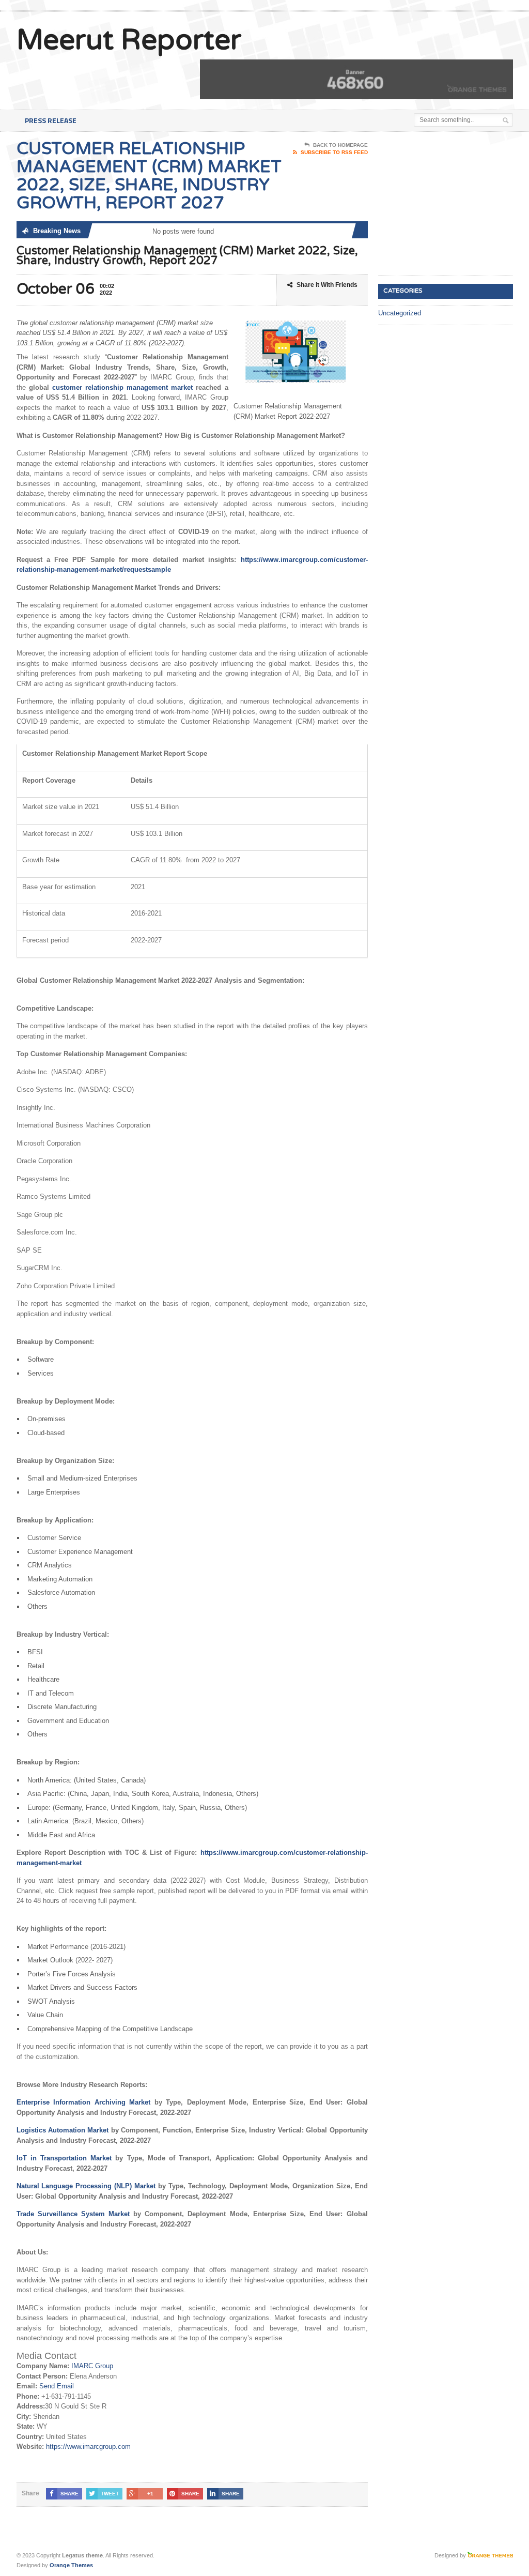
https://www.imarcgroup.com (88, 2447)
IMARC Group (92, 2366)
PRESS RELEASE (51, 120)
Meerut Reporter (129, 40)
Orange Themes (71, 2565)
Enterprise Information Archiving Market (84, 2102)
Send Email (57, 2386)
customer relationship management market (122, 387)
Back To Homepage (340, 145)
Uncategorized (400, 313)
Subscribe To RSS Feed (334, 152)
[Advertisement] (454, 204)
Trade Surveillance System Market (73, 2214)
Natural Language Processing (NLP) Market (86, 2186)
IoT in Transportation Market (64, 2158)
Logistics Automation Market (63, 2130)
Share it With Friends (327, 285)
